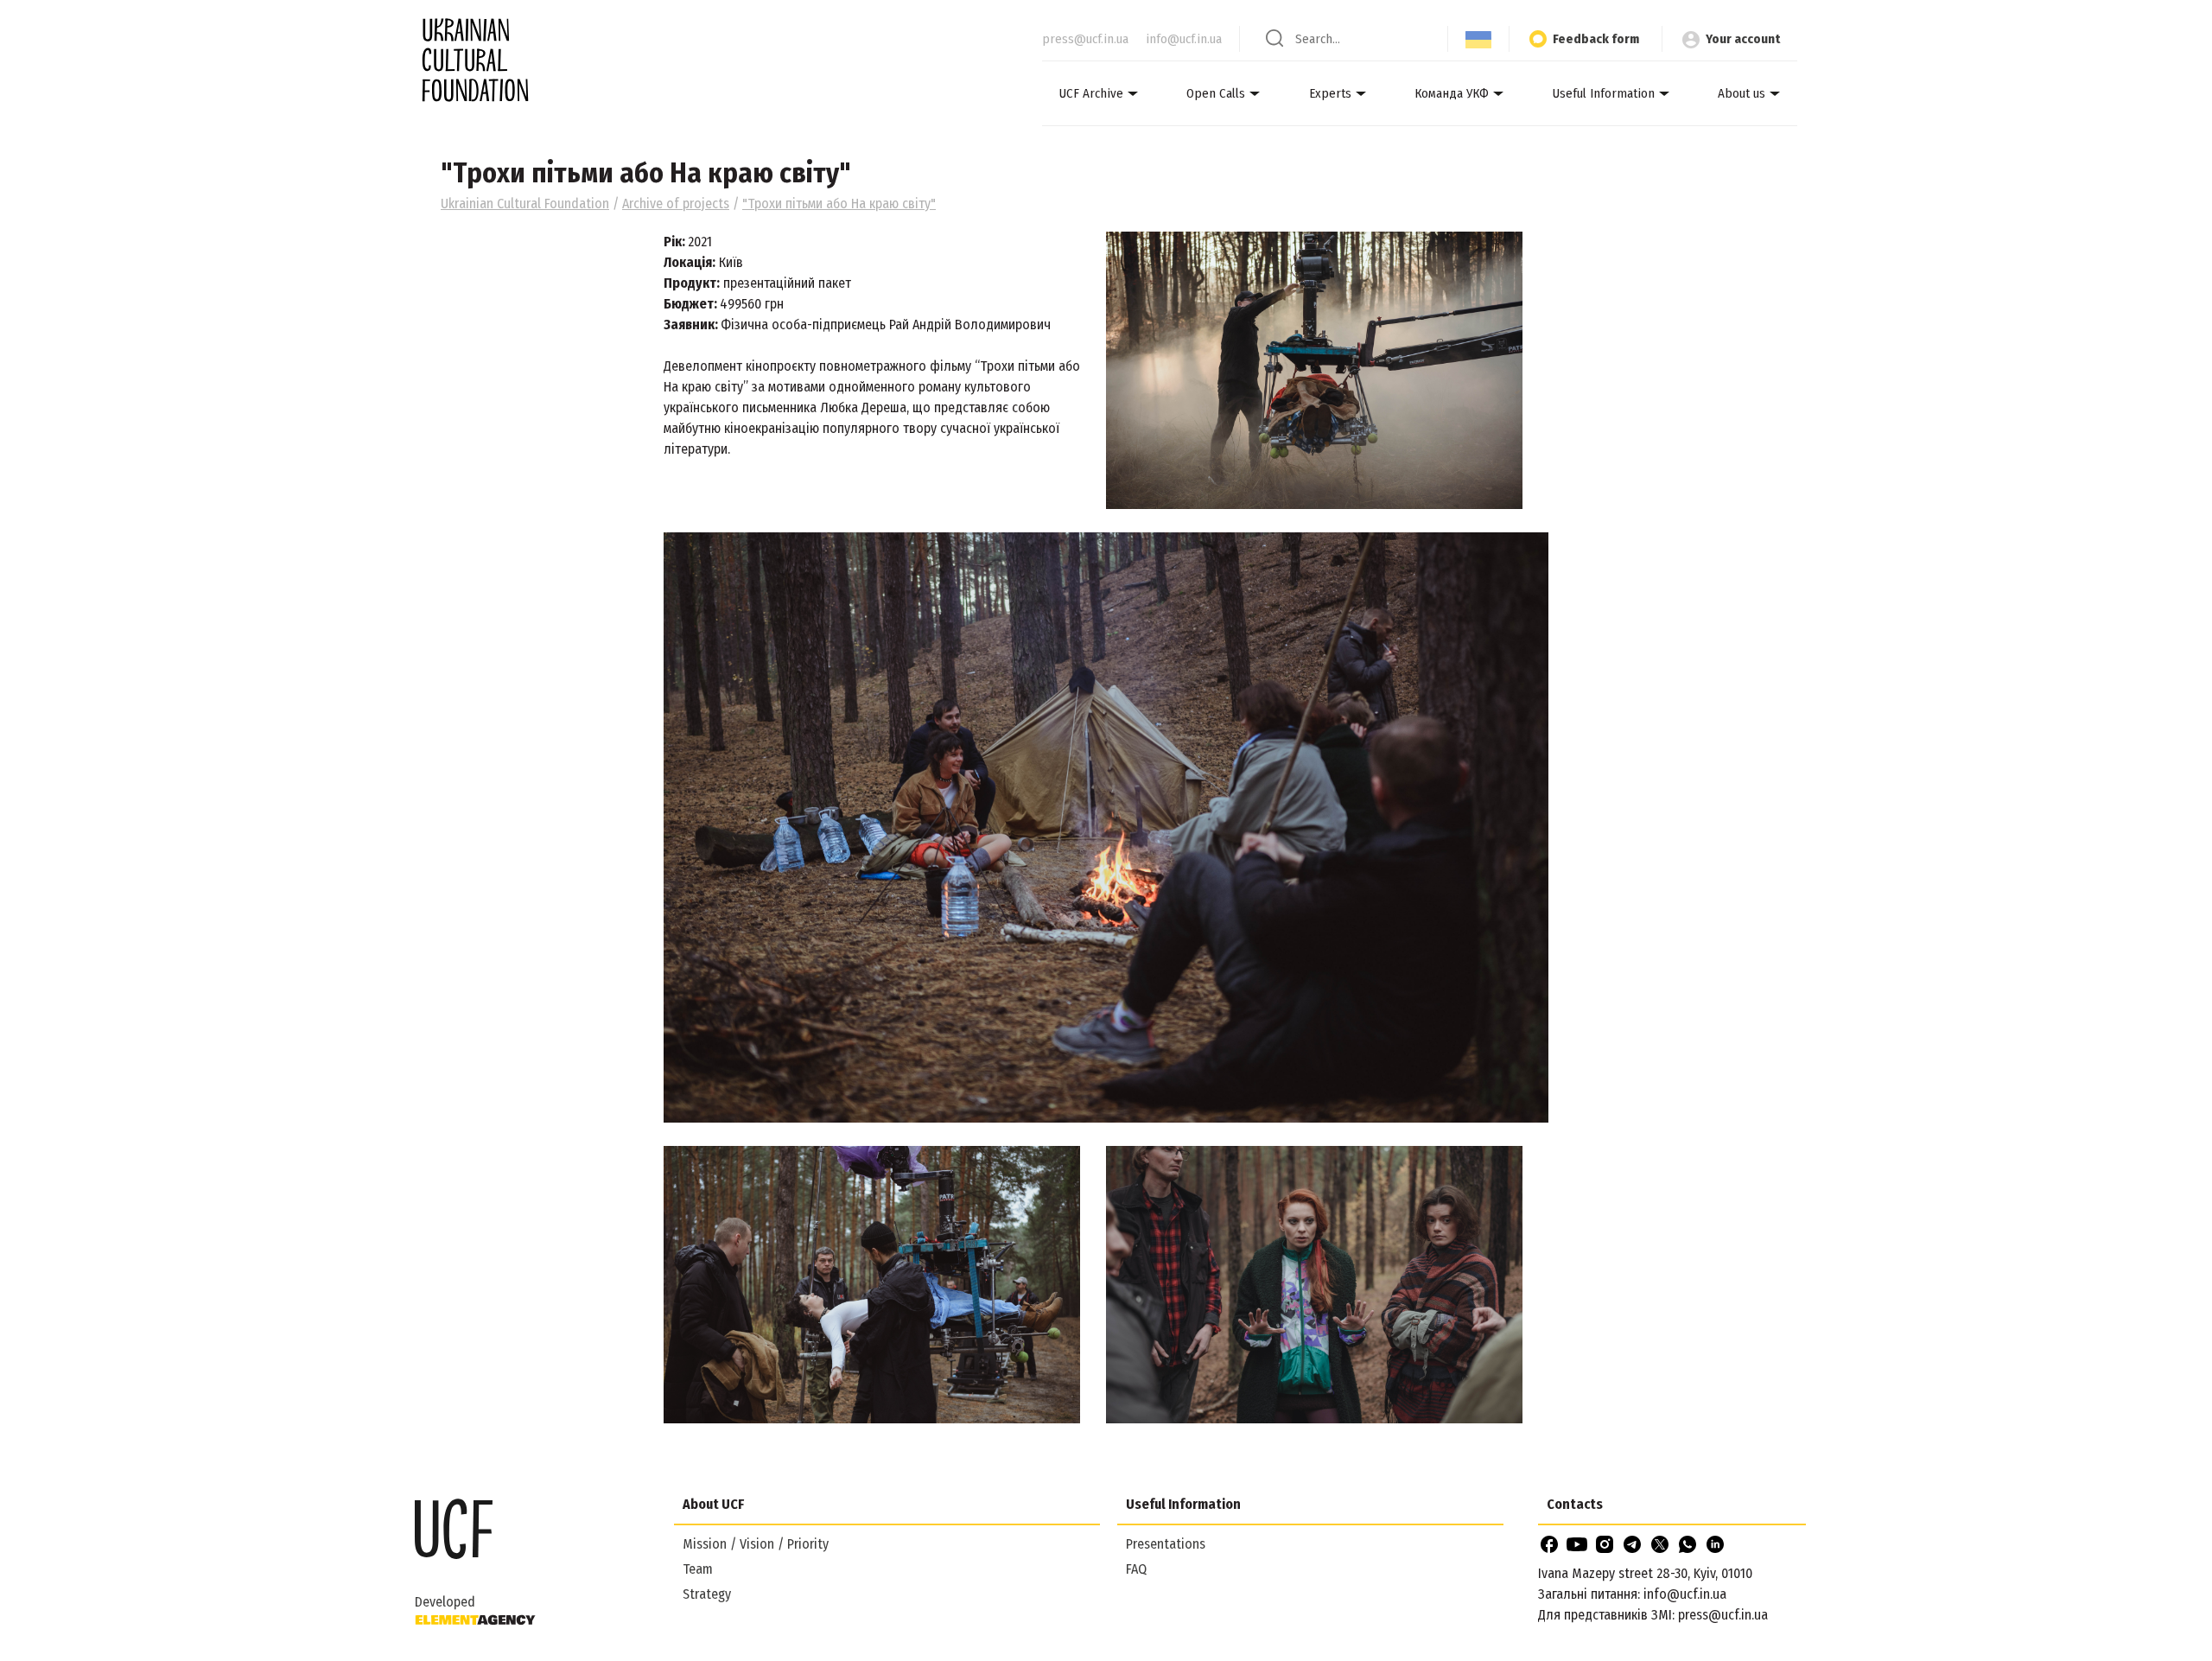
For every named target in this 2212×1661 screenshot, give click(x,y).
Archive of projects (676, 204)
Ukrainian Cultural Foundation (525, 204)
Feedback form (1596, 39)
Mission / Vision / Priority (756, 1544)
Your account (1743, 39)
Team (698, 1569)
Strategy (707, 1594)
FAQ (1136, 1569)
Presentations (1166, 1544)
